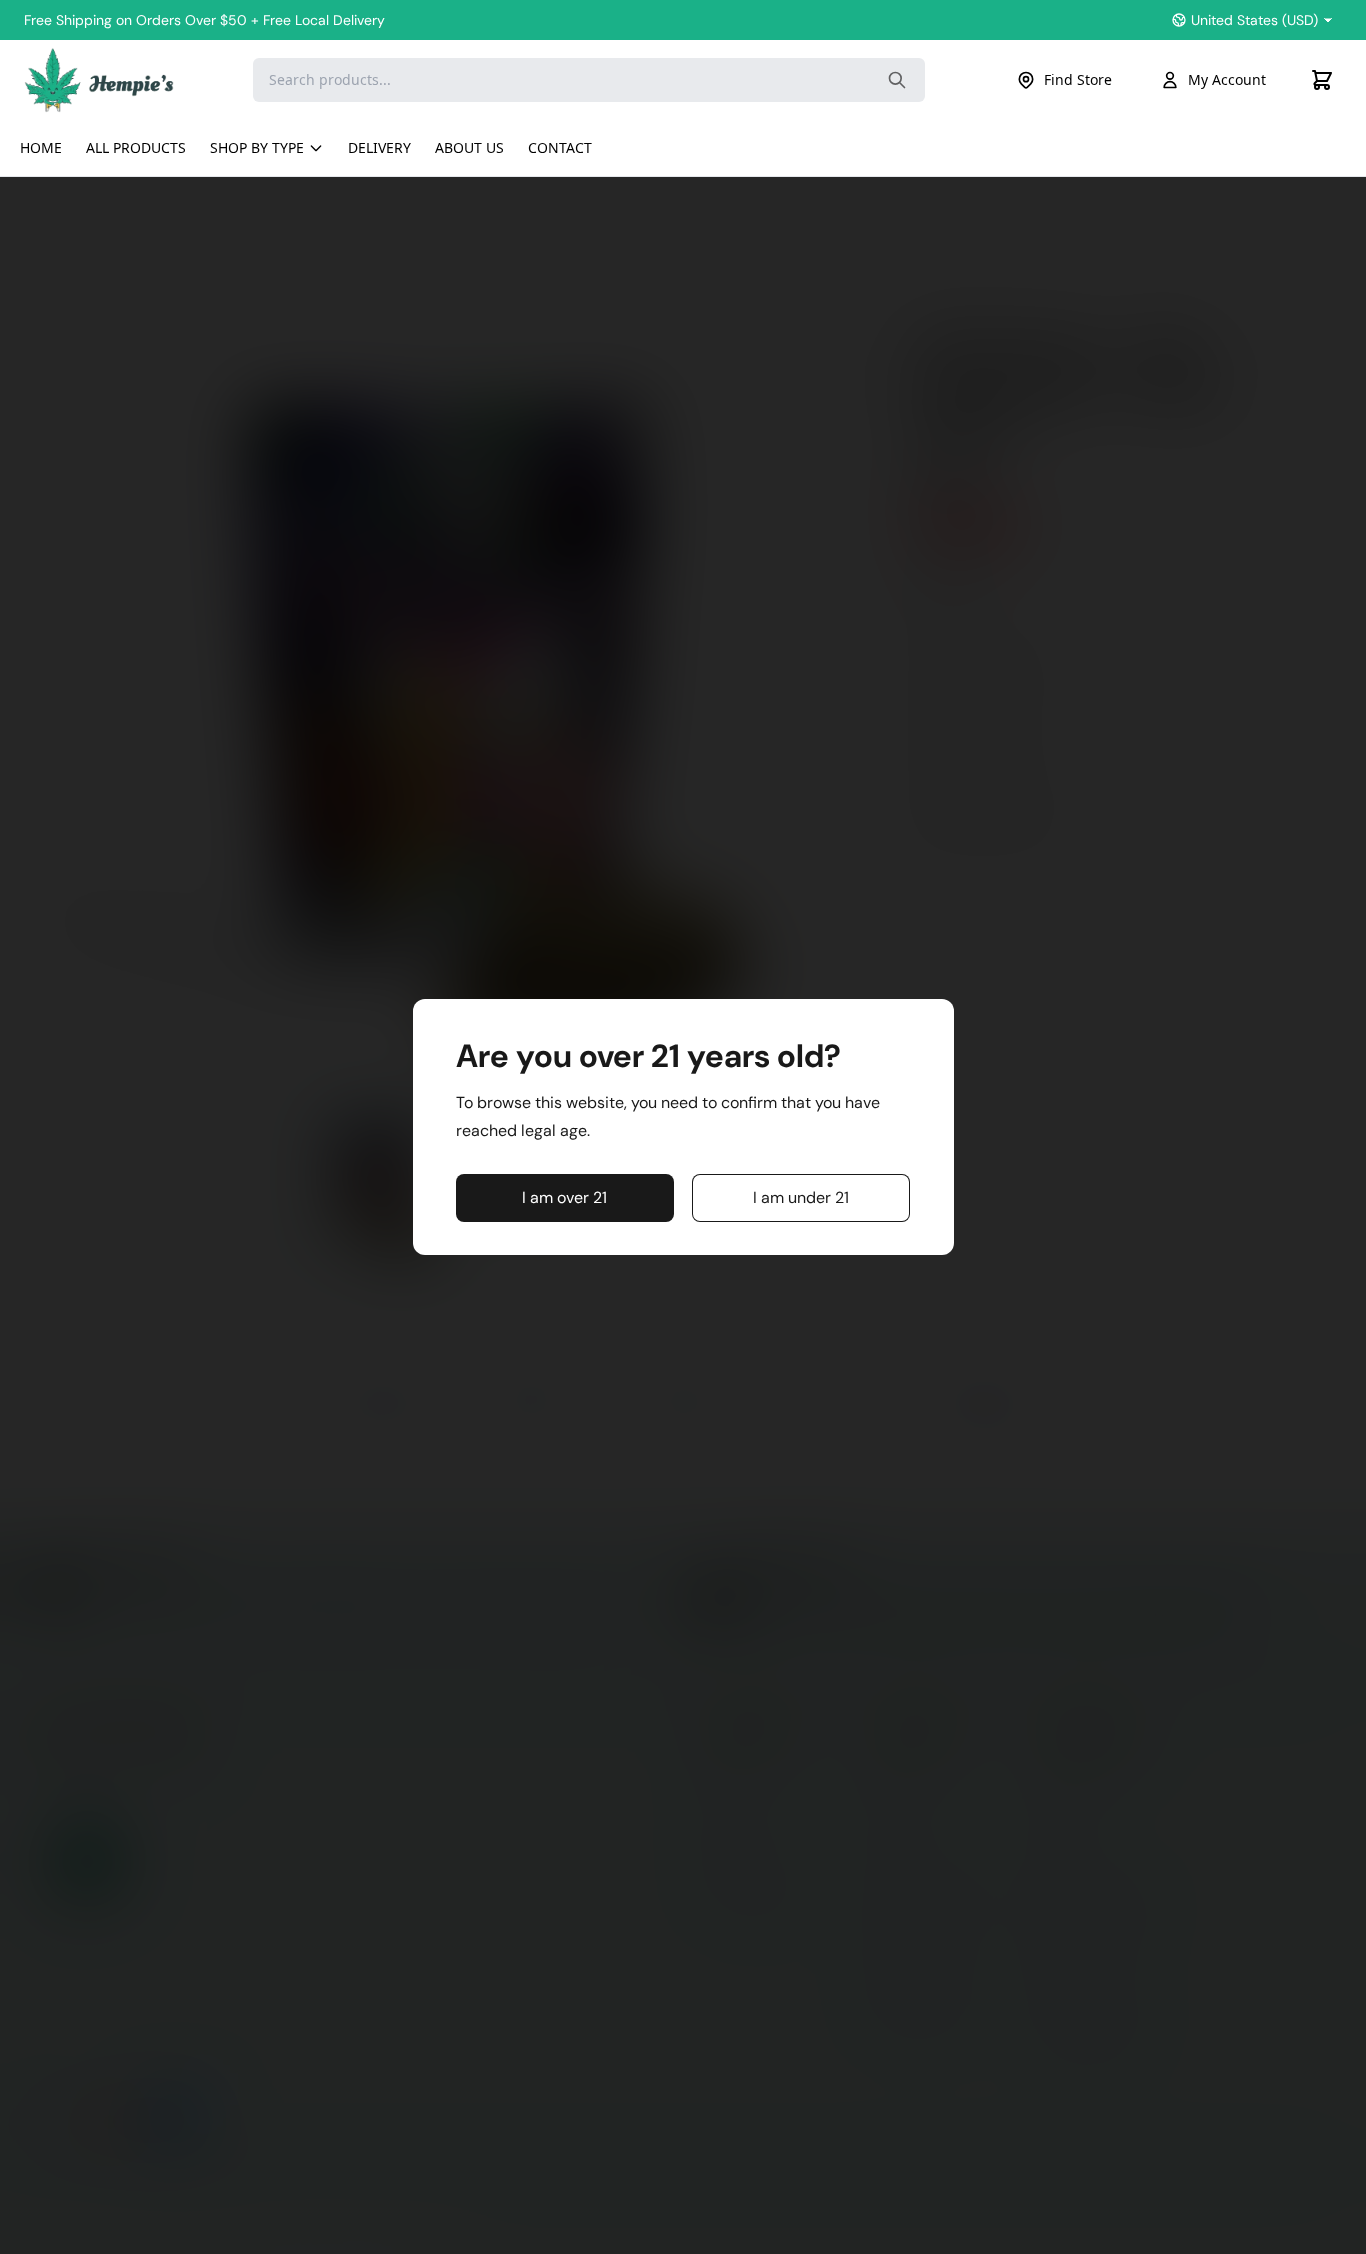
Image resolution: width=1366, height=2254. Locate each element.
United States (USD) (1254, 20)
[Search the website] (897, 80)
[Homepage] (99, 79)
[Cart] (1322, 80)
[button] (565, 1198)
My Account (1227, 79)
